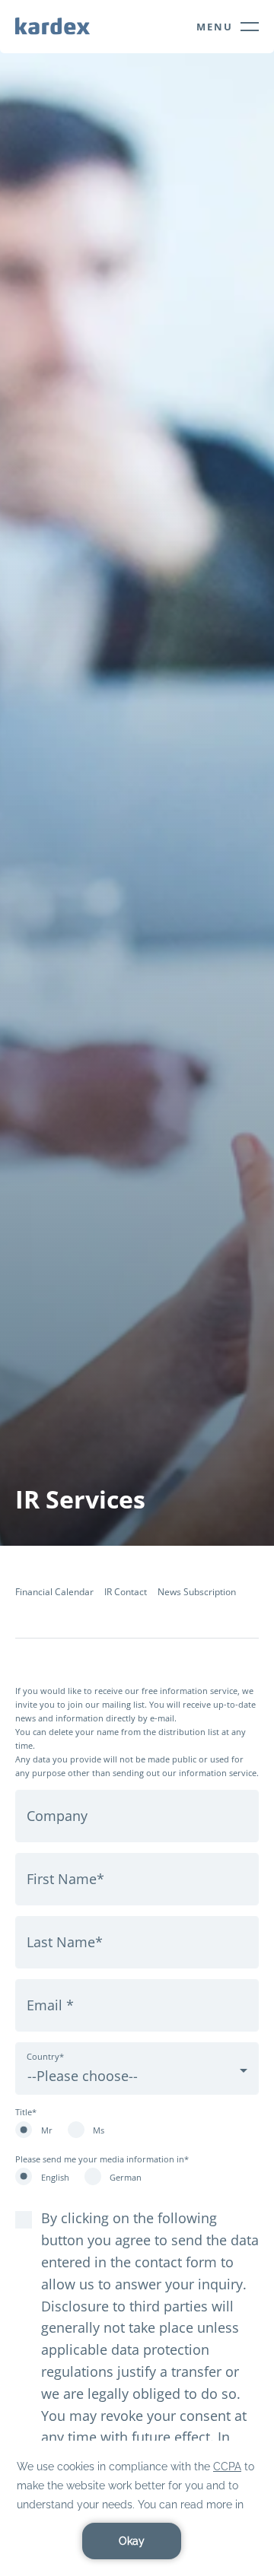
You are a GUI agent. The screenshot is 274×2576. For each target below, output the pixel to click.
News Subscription (197, 1592)
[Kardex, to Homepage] (53, 25)
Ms (99, 2130)
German (126, 2177)
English (55, 2177)
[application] (137, 2508)
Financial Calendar (54, 1592)
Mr (47, 2130)
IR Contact (126, 1592)
